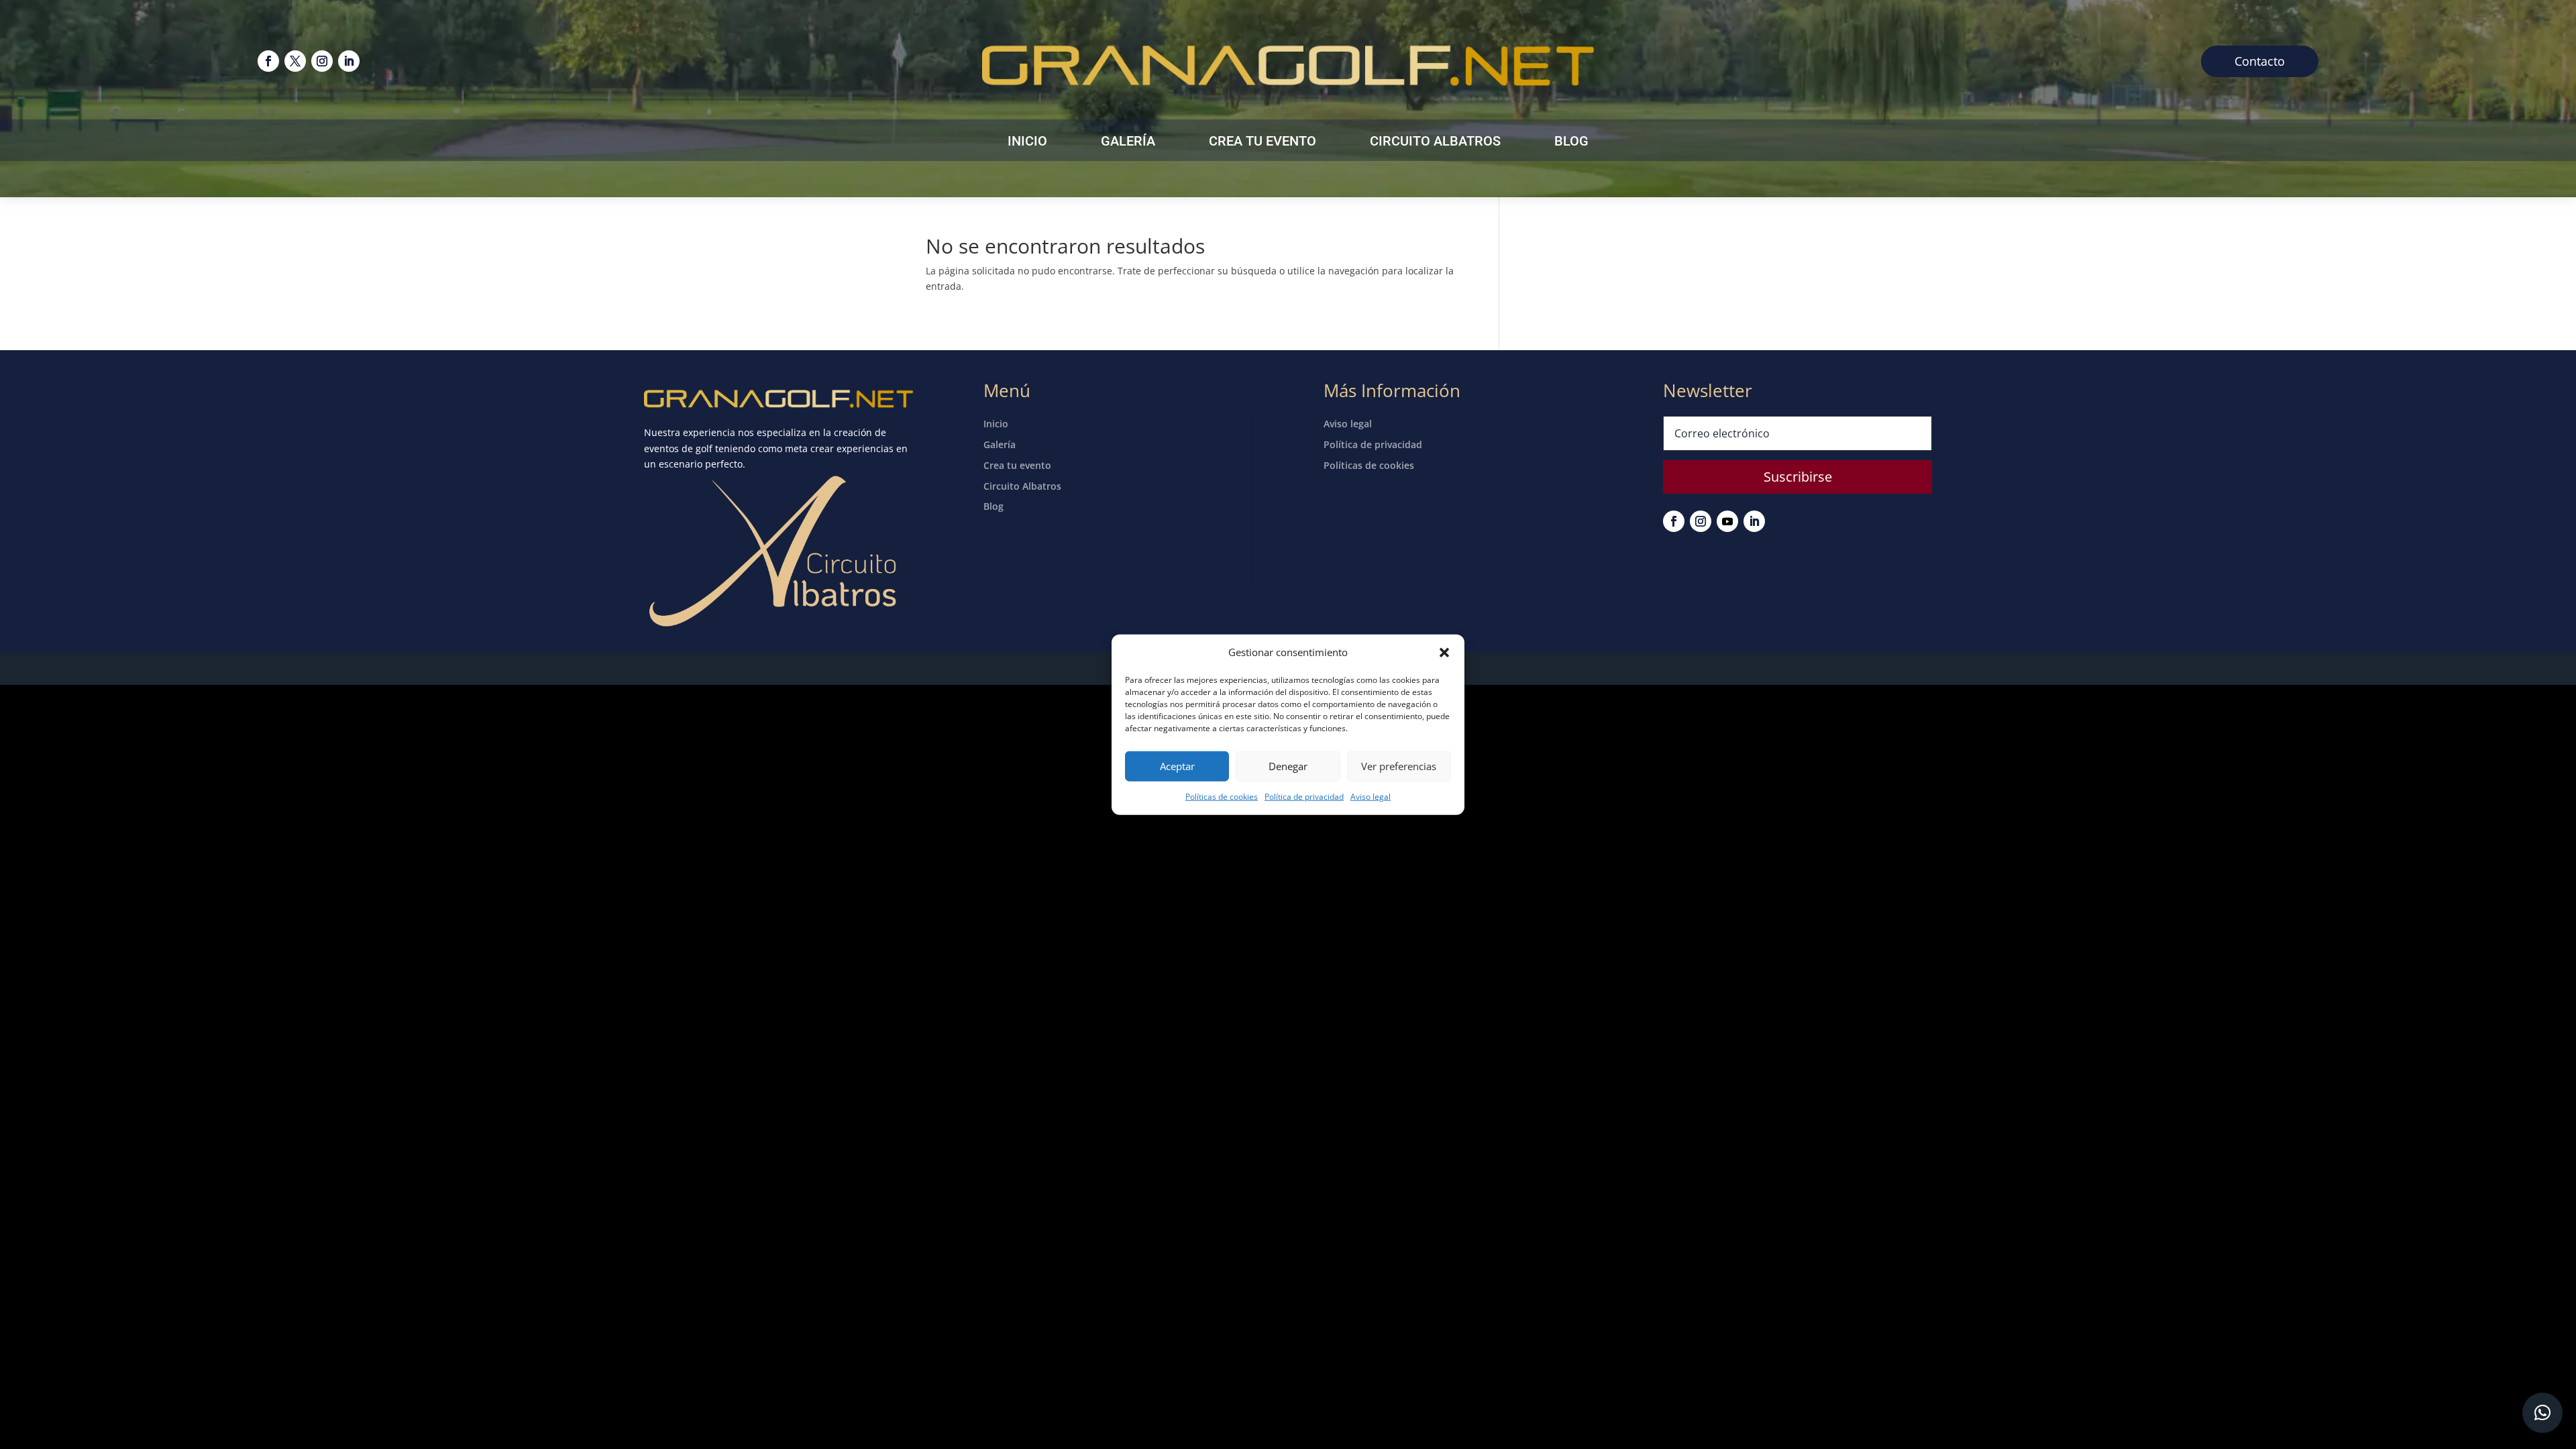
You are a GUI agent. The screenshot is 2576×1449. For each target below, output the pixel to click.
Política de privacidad (1304, 797)
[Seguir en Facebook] (268, 61)
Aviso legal (1371, 797)
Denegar (1288, 766)
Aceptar (1177, 766)
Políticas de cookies (1222, 797)
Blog (1571, 143)
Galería (1128, 143)
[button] (1444, 653)
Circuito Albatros (1435, 143)
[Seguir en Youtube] (1727, 521)
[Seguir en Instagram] (322, 61)
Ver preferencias (1399, 766)
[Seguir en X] (295, 61)
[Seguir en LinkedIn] (349, 61)
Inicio (1027, 143)
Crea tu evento (1263, 143)
